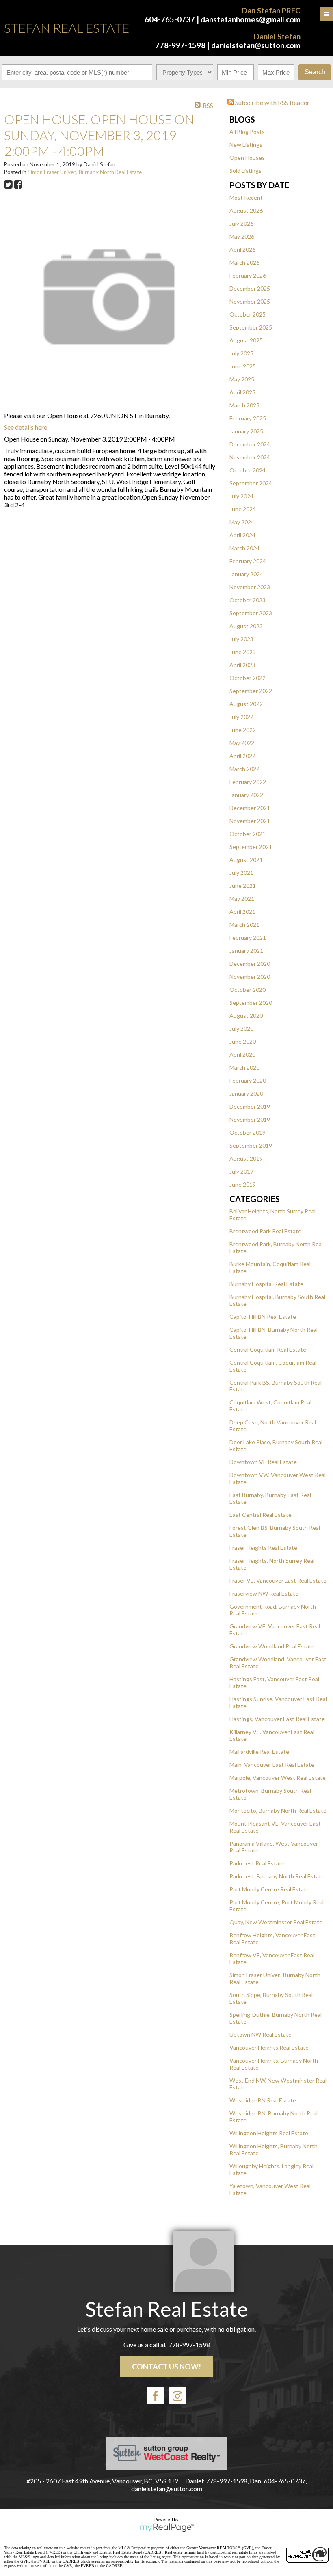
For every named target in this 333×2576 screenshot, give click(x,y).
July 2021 (241, 873)
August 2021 (246, 860)
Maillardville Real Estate (259, 1752)
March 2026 (244, 262)
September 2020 (251, 1003)
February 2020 (248, 1080)
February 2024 (248, 561)
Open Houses (247, 158)
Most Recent (246, 197)
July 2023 (241, 639)
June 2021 (243, 886)
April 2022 (242, 756)
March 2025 (244, 405)
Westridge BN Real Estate (263, 2100)
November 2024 (250, 457)
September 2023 (251, 613)
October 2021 (248, 834)
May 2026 (242, 236)
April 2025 (242, 392)
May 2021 (242, 899)
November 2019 (250, 1119)
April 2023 (242, 665)
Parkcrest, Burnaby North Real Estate (277, 1876)
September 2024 (251, 483)
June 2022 (243, 730)
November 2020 (250, 977)
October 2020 (248, 990)
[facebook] (156, 2396)
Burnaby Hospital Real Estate (266, 1284)
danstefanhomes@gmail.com (251, 19)
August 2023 (246, 626)
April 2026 (242, 249)
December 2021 (250, 808)
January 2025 (246, 431)
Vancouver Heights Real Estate (269, 2047)
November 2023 (250, 587)
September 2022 (251, 691)
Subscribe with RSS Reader (272, 102)
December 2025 (250, 288)
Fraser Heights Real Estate (263, 1548)
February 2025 (248, 418)
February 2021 (248, 938)
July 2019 (241, 1171)
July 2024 (241, 496)
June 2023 (243, 652)
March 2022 (244, 769)
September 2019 (251, 1145)
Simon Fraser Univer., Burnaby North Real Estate (85, 172)
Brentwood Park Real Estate (265, 1231)
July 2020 (241, 1028)
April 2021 (242, 912)
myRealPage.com (167, 2528)
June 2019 (243, 1184)
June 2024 (243, 509)
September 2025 (251, 327)
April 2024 (242, 535)
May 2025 (242, 379)
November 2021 (250, 821)
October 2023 (248, 600)
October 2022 (248, 678)
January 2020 (246, 1093)
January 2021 (246, 951)
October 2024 (248, 470)
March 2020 (244, 1067)
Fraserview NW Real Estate (264, 1593)
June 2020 (243, 1041)
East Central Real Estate (261, 1515)
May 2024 (242, 522)
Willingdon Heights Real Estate (269, 2133)
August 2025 (246, 340)
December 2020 (250, 964)
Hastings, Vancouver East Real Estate (277, 1719)
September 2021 (251, 847)
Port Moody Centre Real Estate (269, 1889)
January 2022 (246, 795)
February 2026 (248, 275)
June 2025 (243, 366)
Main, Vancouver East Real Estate (272, 1765)
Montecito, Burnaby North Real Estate (278, 1810)
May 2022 (242, 743)
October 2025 (248, 314)
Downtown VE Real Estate (263, 1462)
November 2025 (250, 301)
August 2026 (246, 210)
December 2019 (250, 1106)
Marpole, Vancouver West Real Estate (278, 1778)
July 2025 (241, 353)
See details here (26, 427)
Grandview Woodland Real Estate (272, 1646)
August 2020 (246, 1016)
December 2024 (250, 444)
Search (315, 72)
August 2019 (246, 1158)
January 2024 (246, 574)
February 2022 (248, 782)
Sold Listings (245, 171)
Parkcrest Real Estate (257, 1863)
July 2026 (241, 223)
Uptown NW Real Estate (261, 2034)
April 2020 (242, 1054)
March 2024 (244, 548)
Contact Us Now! (166, 2367)
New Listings (246, 145)
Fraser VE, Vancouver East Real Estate (278, 1580)
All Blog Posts (247, 132)
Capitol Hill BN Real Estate (263, 1317)
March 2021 (244, 925)
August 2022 (246, 704)
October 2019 (248, 1132)
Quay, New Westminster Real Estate (276, 1922)
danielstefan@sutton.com (256, 45)
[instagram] (177, 2396)
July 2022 (241, 717)
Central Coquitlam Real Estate (268, 1349)
